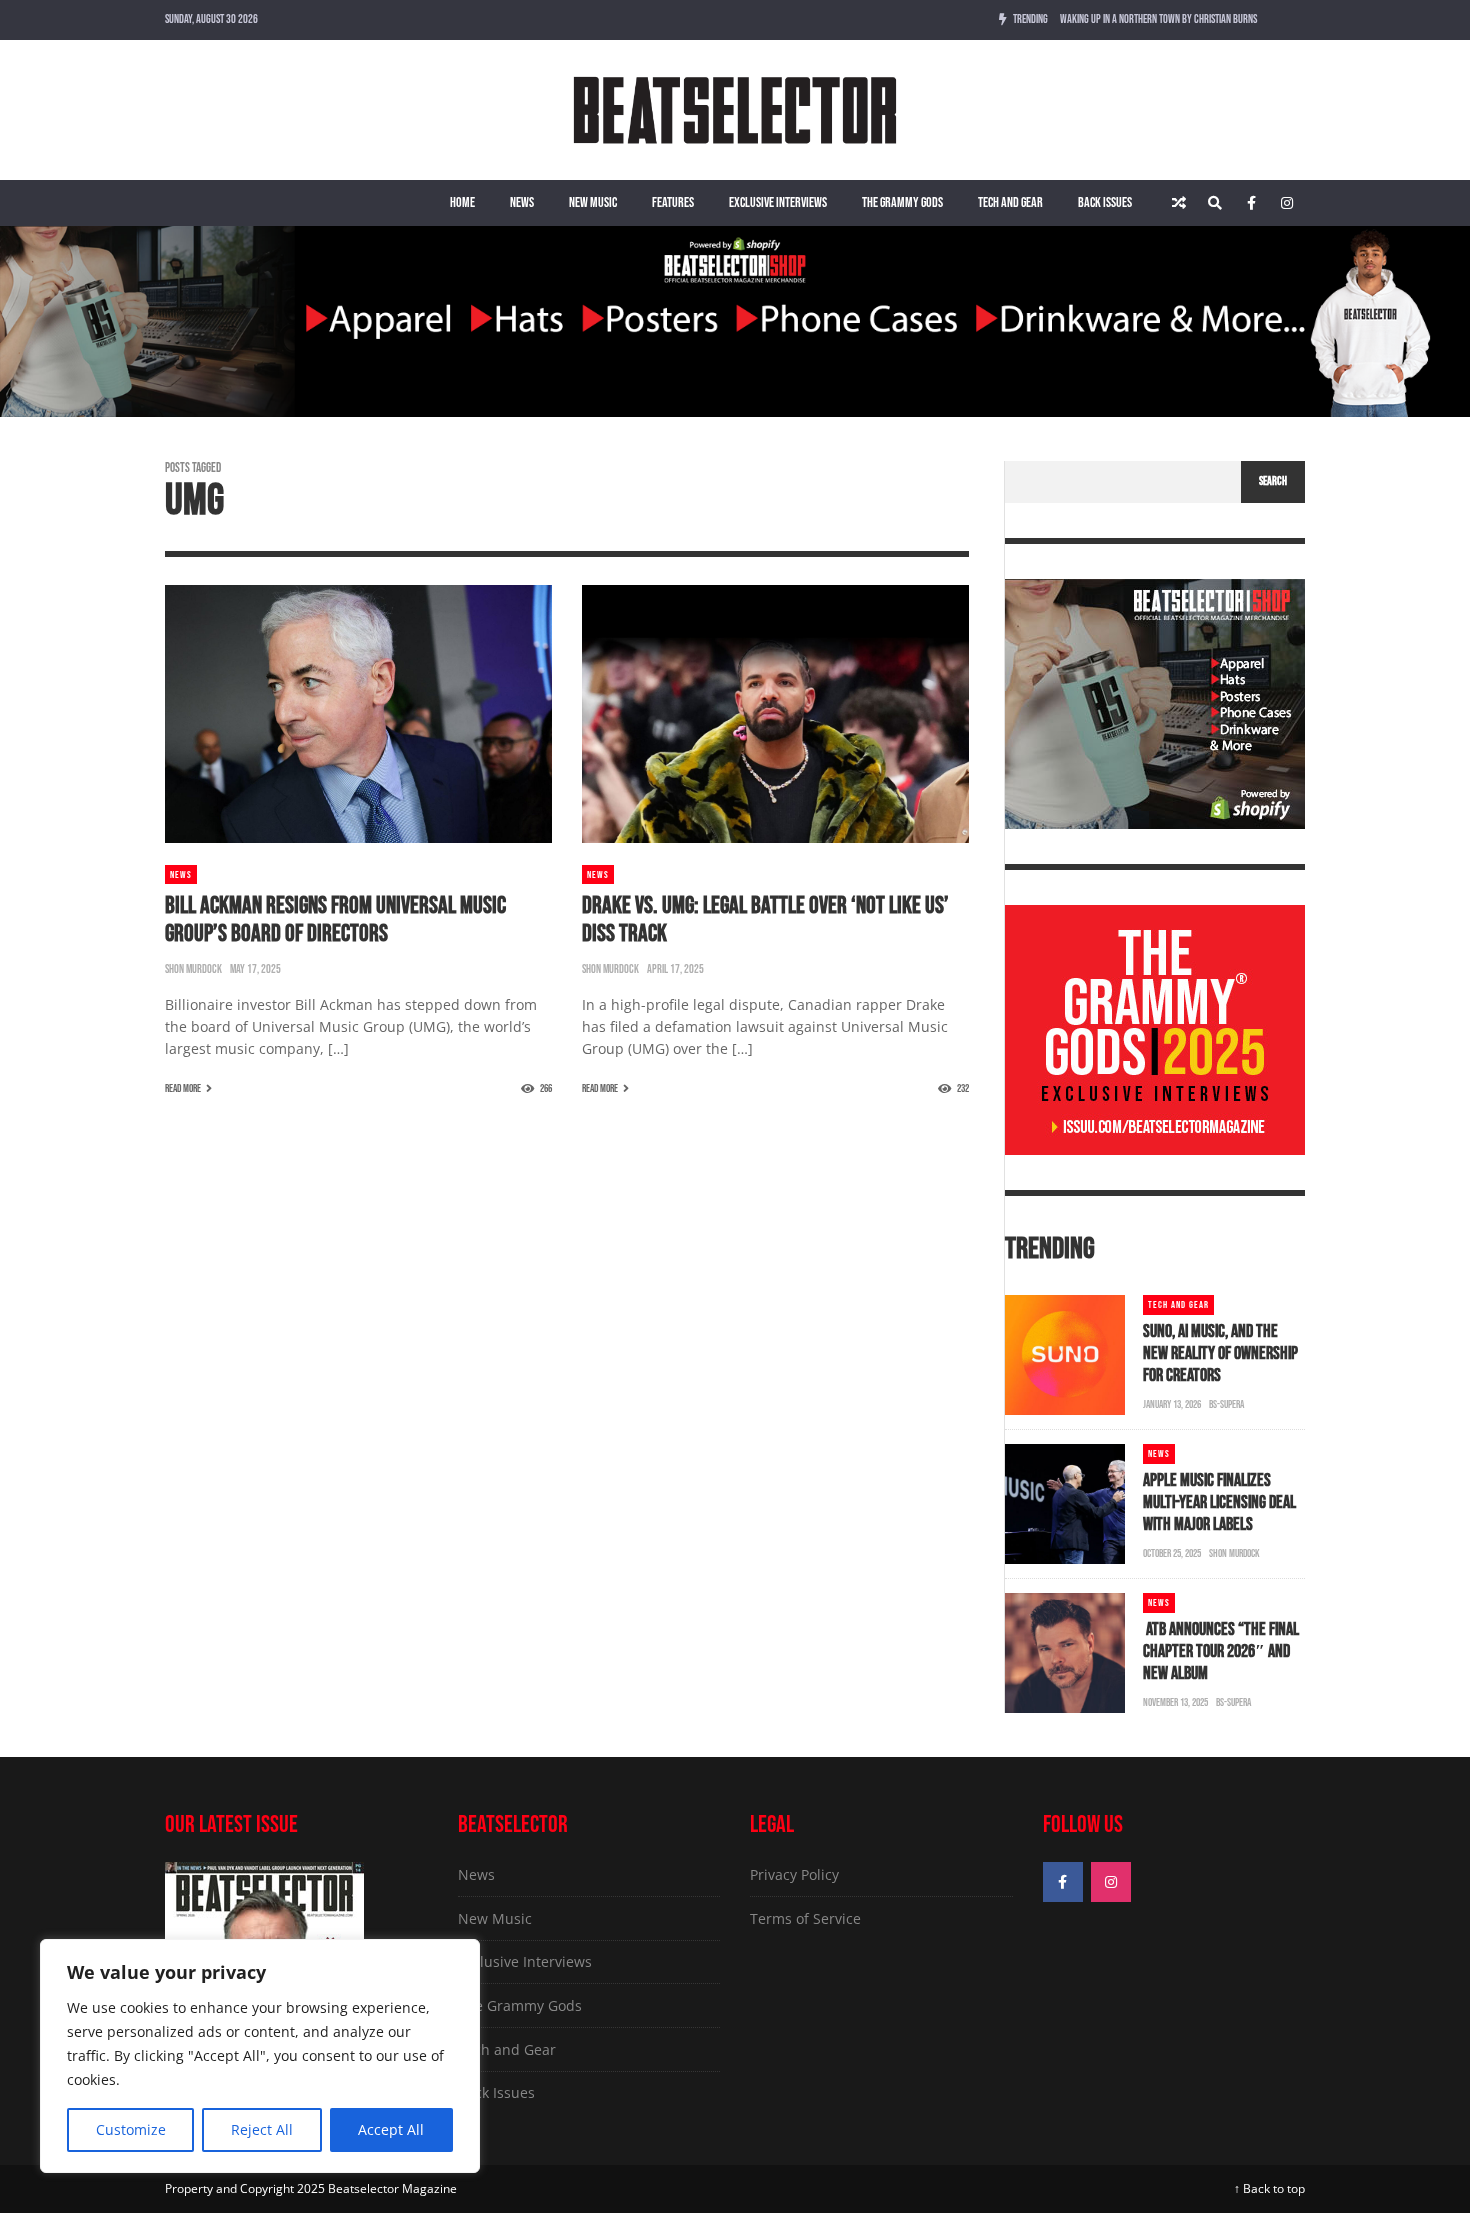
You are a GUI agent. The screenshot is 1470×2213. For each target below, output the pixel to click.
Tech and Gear (1010, 202)
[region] (260, 2056)
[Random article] (1179, 203)
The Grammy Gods (902, 202)
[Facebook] (1251, 203)
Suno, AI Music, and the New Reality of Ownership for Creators (1220, 1353)
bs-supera (1226, 1404)
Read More (183, 1088)
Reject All (262, 2129)
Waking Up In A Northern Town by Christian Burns (1158, 19)
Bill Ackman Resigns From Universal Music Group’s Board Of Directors (335, 919)
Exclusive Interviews (778, 202)
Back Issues (1105, 202)
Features (673, 202)
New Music (593, 202)
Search (1273, 481)
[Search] (1215, 203)
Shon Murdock (193, 969)
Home (462, 202)
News (522, 202)
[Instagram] (1287, 203)
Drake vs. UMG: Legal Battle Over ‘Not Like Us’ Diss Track (765, 919)
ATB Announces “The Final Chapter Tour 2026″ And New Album (1221, 1651)
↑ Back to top (1269, 2188)
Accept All (391, 2129)
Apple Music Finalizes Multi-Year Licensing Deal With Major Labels (1219, 1502)
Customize (131, 2129)
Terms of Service (805, 1918)
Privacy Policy (794, 1874)
